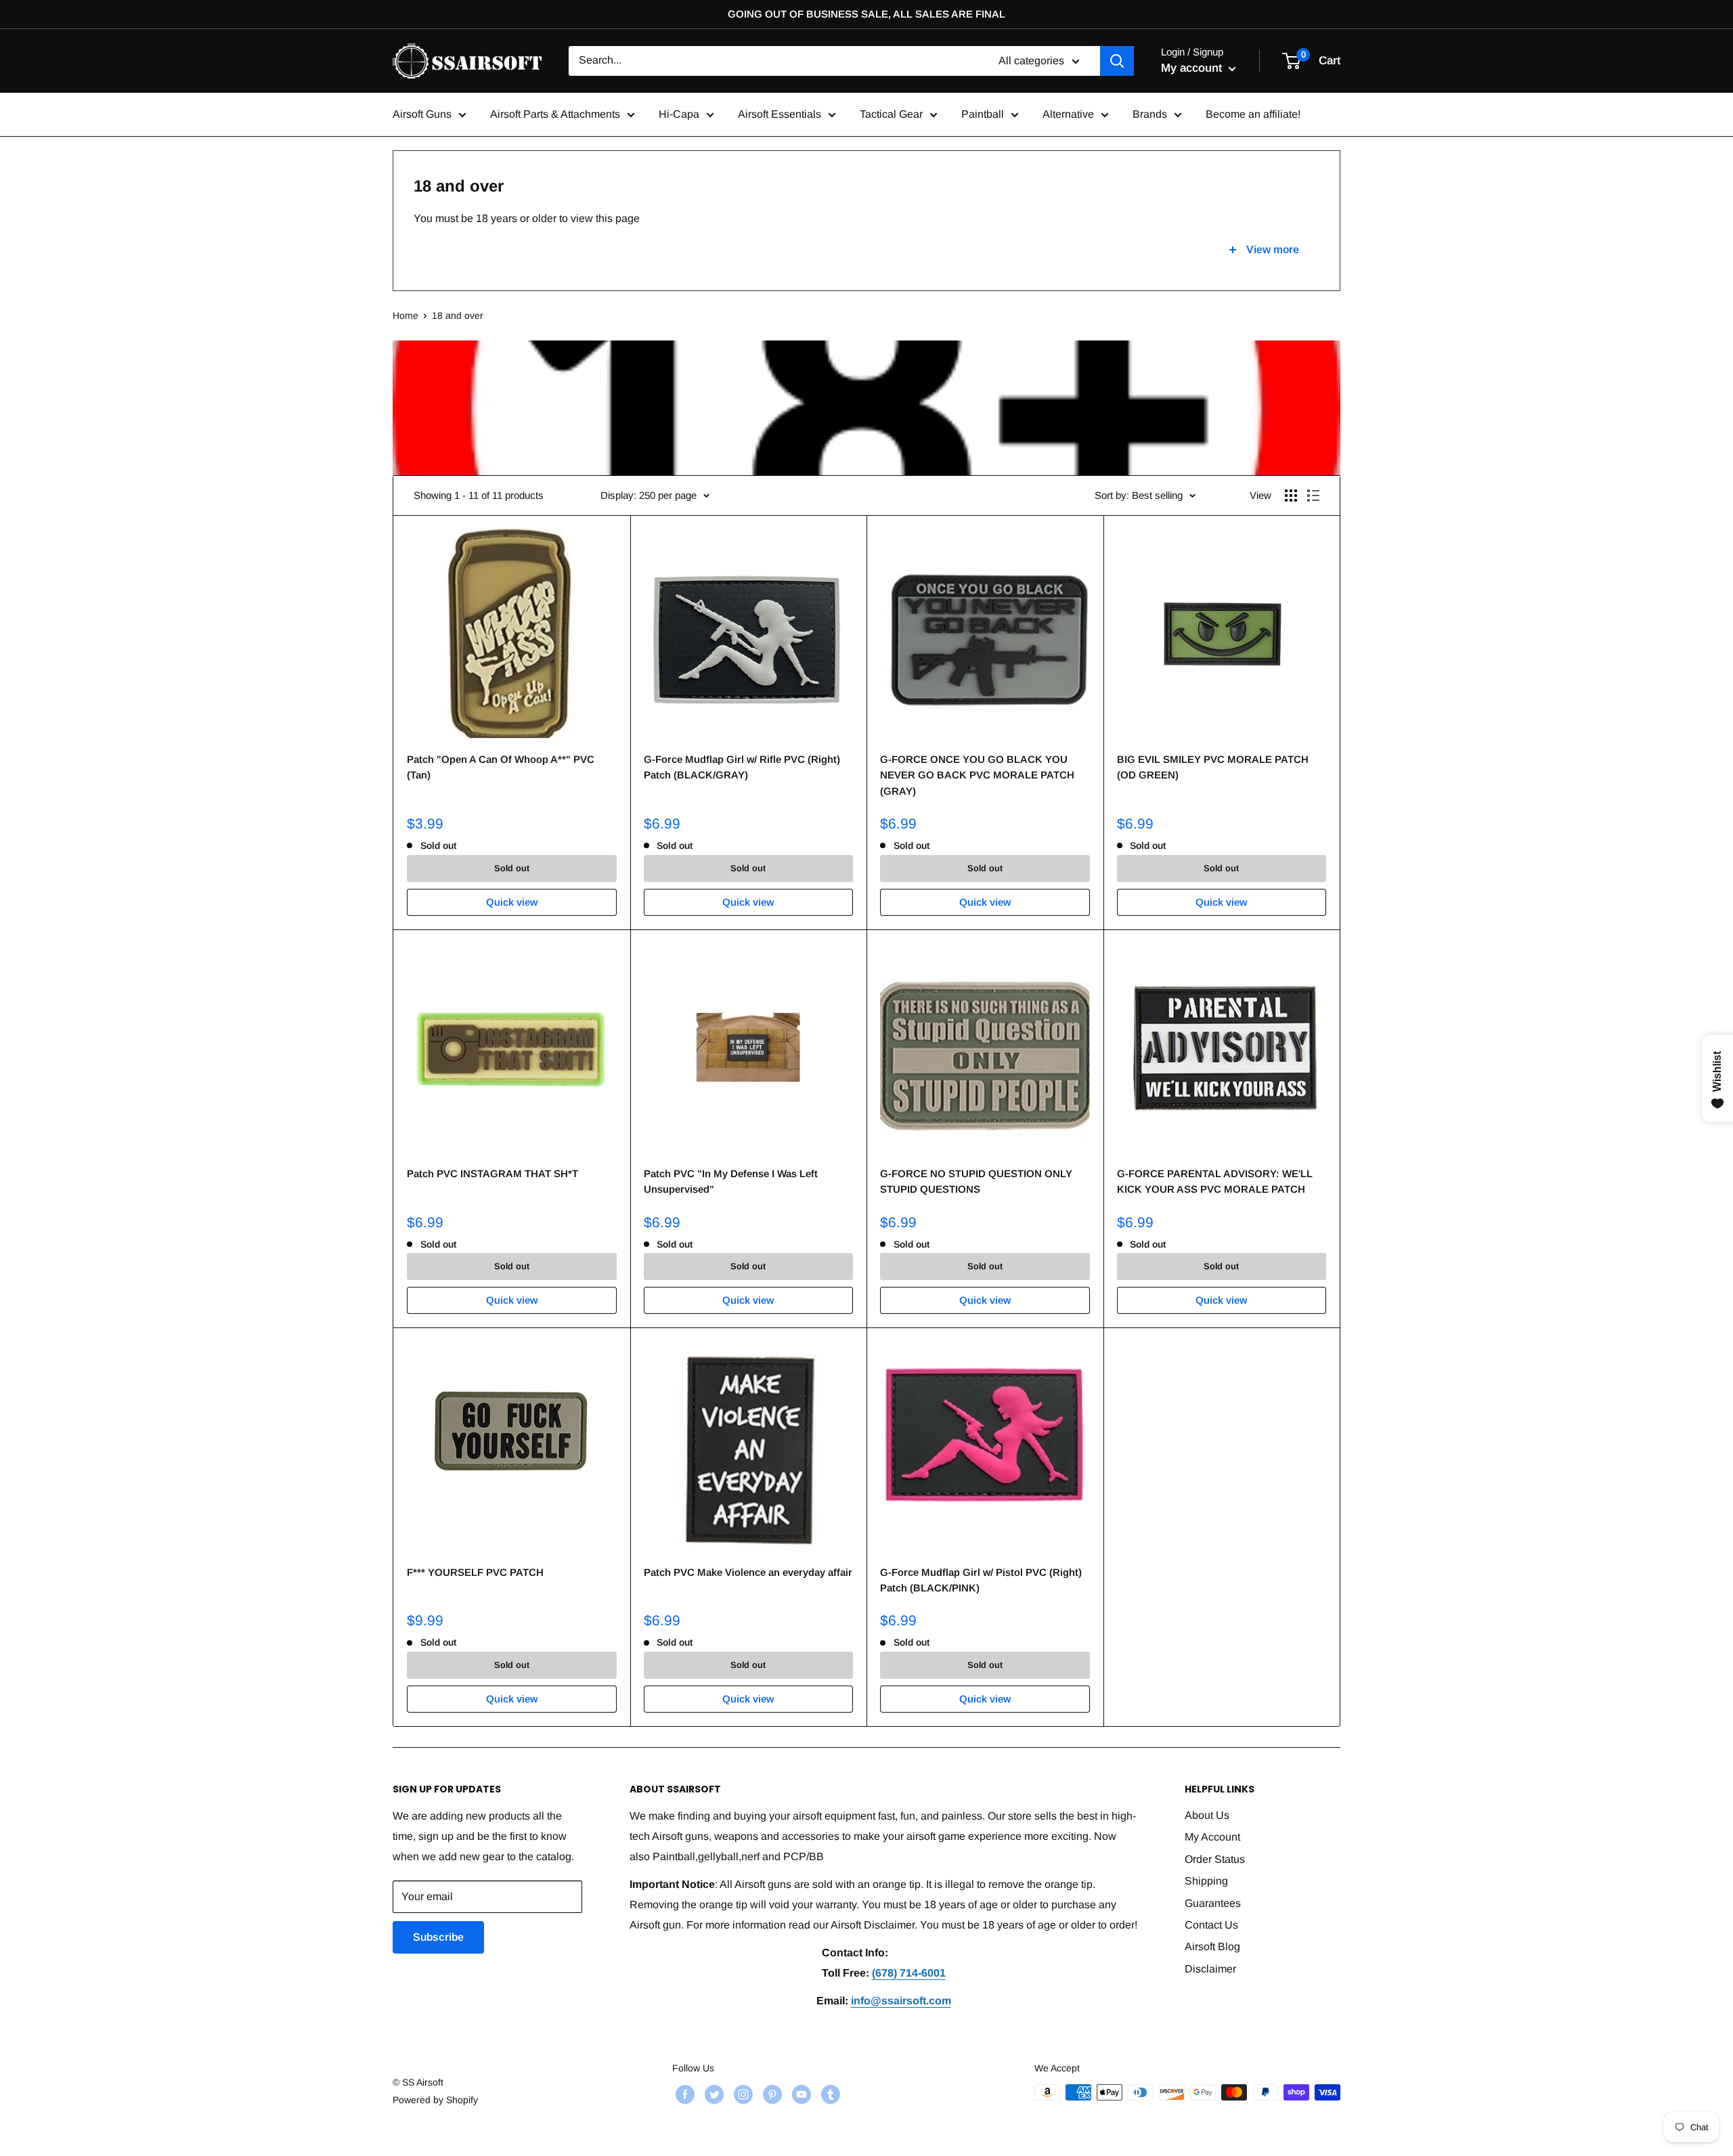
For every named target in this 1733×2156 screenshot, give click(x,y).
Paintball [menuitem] (983, 114)
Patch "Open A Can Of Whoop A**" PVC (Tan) (501, 767)
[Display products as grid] (1291, 496)
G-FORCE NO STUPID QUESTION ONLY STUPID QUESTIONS (976, 1181)
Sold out (512, 868)
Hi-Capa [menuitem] (679, 114)
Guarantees (1213, 1903)
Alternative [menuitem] (1068, 114)
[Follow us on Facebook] (683, 2094)
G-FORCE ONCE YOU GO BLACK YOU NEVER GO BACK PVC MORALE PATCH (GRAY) (977, 775)
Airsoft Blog (1212, 1946)
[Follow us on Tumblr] (829, 2094)
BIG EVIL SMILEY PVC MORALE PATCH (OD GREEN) (1213, 767)
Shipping (1206, 1881)
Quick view (512, 902)
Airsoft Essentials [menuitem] (780, 114)
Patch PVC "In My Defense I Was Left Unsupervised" (731, 1181)
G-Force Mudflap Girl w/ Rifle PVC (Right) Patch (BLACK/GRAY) (742, 767)
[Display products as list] (1313, 496)
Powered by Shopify (435, 2100)
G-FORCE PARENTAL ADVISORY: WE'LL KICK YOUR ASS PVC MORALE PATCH (1215, 1181)
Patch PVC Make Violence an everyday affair (748, 1572)
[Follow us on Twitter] (712, 2094)
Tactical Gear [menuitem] (891, 114)
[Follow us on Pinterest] (771, 2094)
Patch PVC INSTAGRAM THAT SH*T (492, 1173)
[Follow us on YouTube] (800, 2094)
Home (405, 315)
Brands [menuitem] (1150, 114)
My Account (1212, 1837)
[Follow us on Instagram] (742, 2094)
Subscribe (438, 1937)
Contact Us (1211, 1925)
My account (1193, 68)
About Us (1207, 1815)
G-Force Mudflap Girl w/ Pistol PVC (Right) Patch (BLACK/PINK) (981, 1580)
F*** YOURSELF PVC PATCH (475, 1572)
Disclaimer (1210, 1969)
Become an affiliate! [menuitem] (1253, 114)
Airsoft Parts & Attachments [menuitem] (555, 114)
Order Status (1215, 1859)
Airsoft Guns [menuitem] (422, 114)
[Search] (1117, 61)
